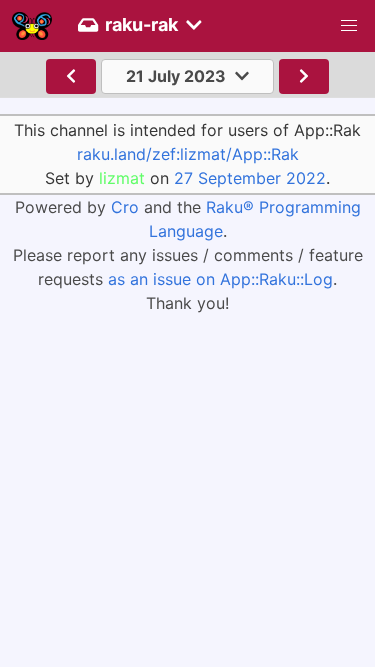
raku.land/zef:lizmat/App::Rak (188, 154)
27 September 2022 (250, 178)
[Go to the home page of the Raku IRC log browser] (32, 26)
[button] (349, 26)
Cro (125, 207)
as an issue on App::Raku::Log (220, 279)
